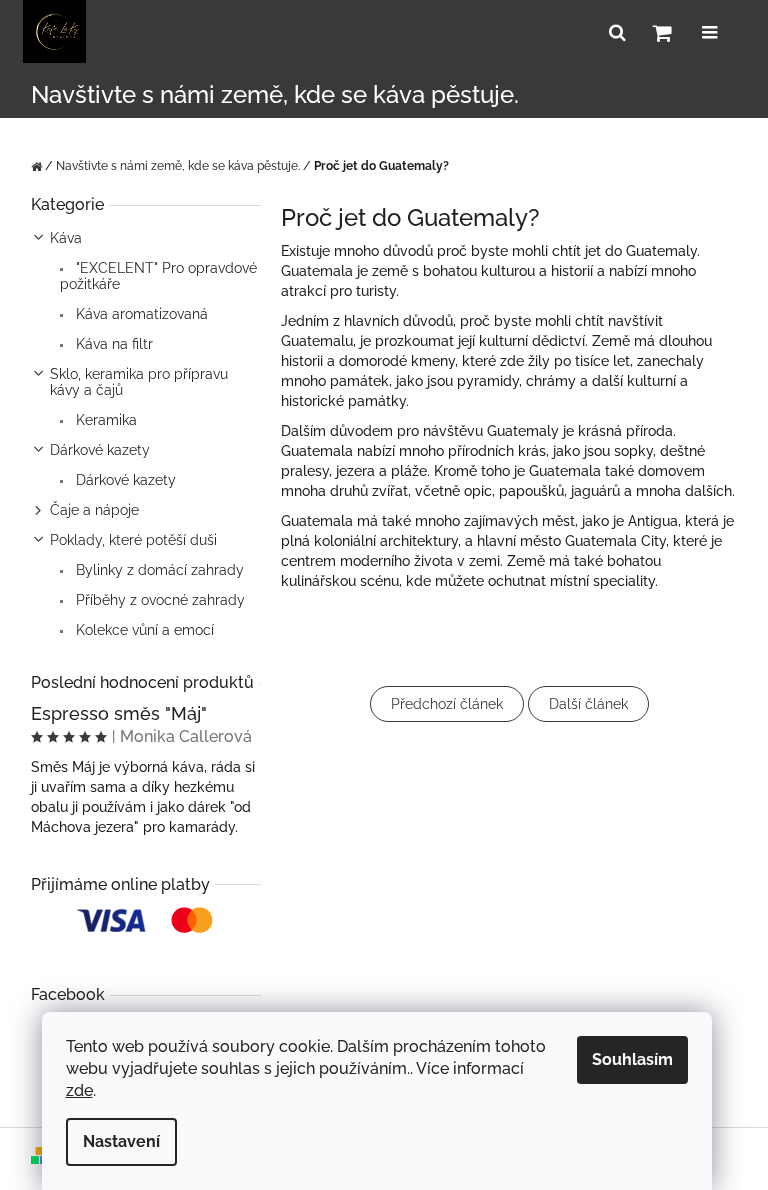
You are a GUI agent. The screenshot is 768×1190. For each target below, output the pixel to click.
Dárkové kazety (100, 450)
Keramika (104, 420)
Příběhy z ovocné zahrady (158, 600)
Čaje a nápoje (94, 510)
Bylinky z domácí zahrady (158, 570)
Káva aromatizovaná (140, 314)
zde (79, 1090)
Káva (66, 238)
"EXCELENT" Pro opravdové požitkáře (158, 276)
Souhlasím (632, 1059)
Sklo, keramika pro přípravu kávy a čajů (139, 382)
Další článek (588, 704)
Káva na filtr (112, 344)
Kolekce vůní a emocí (143, 630)
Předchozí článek (447, 704)
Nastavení (121, 1141)
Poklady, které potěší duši (133, 540)
